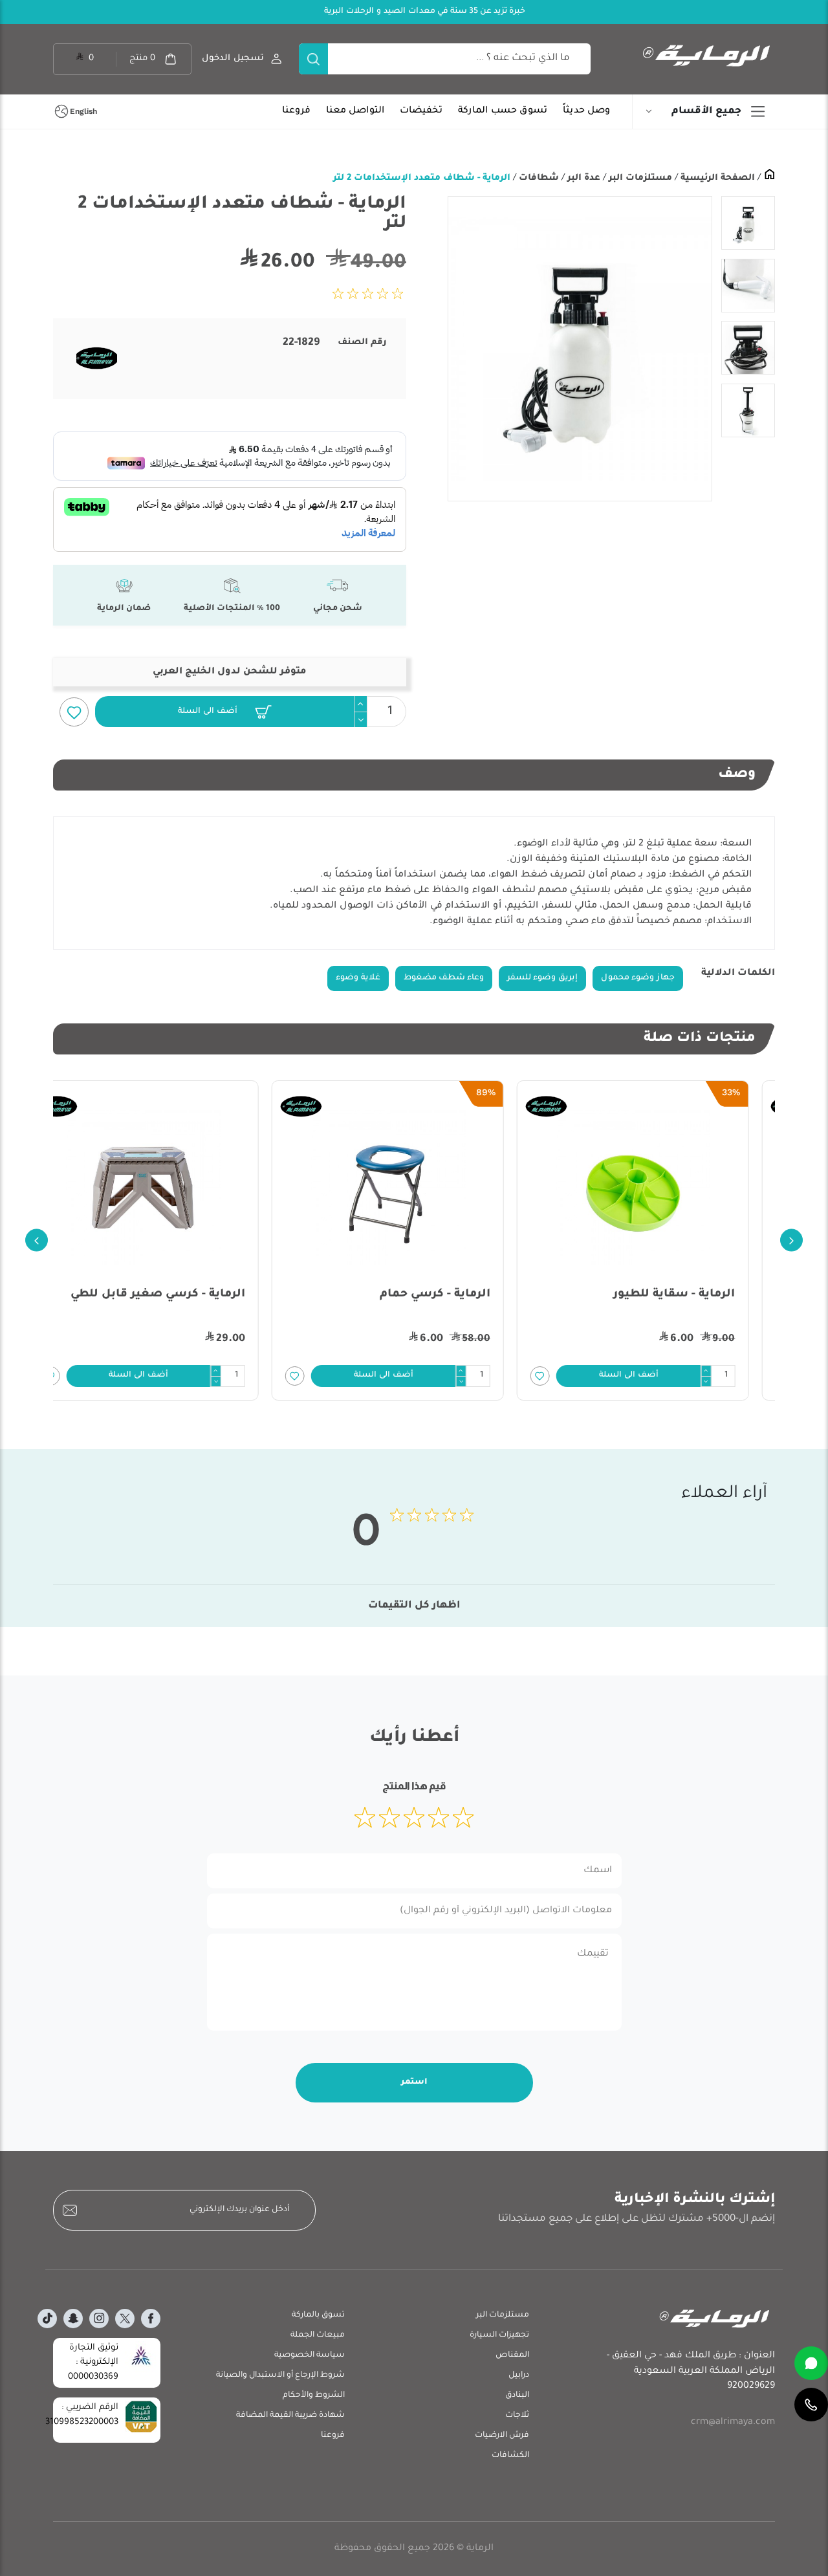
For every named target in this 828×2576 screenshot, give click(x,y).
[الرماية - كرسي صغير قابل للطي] (169, 1188)
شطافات (538, 178)
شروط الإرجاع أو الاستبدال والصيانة (280, 2375)
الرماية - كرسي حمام (461, 1295)
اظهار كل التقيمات (414, 1606)
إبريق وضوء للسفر (542, 978)
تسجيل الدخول (233, 59)
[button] (224, 712)
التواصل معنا (355, 111)
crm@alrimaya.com (733, 2423)
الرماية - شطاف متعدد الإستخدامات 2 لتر (422, 178)
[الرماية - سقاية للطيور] (659, 1188)
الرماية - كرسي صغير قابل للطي (184, 1295)
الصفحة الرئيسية (716, 178)
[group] (580, 349)
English (83, 111)
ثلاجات (517, 2416)
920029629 (751, 2386)
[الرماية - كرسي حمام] (414, 1188)
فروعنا (296, 111)
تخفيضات (421, 111)
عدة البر (583, 178)
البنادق (517, 2396)
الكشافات (510, 2456)
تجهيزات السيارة (499, 2335)
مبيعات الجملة (318, 2335)
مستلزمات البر (639, 178)
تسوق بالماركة (318, 2315)
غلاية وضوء (358, 978)
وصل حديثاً (586, 111)
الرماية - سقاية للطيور (701, 1295)
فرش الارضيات (502, 2436)
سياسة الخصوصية (310, 2355)
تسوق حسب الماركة (503, 111)
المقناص (512, 2355)
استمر (414, 2082)
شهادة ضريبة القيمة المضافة (290, 2416)
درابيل (519, 2375)
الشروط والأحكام (314, 2396)
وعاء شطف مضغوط (444, 978)
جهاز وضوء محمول (638, 978)
